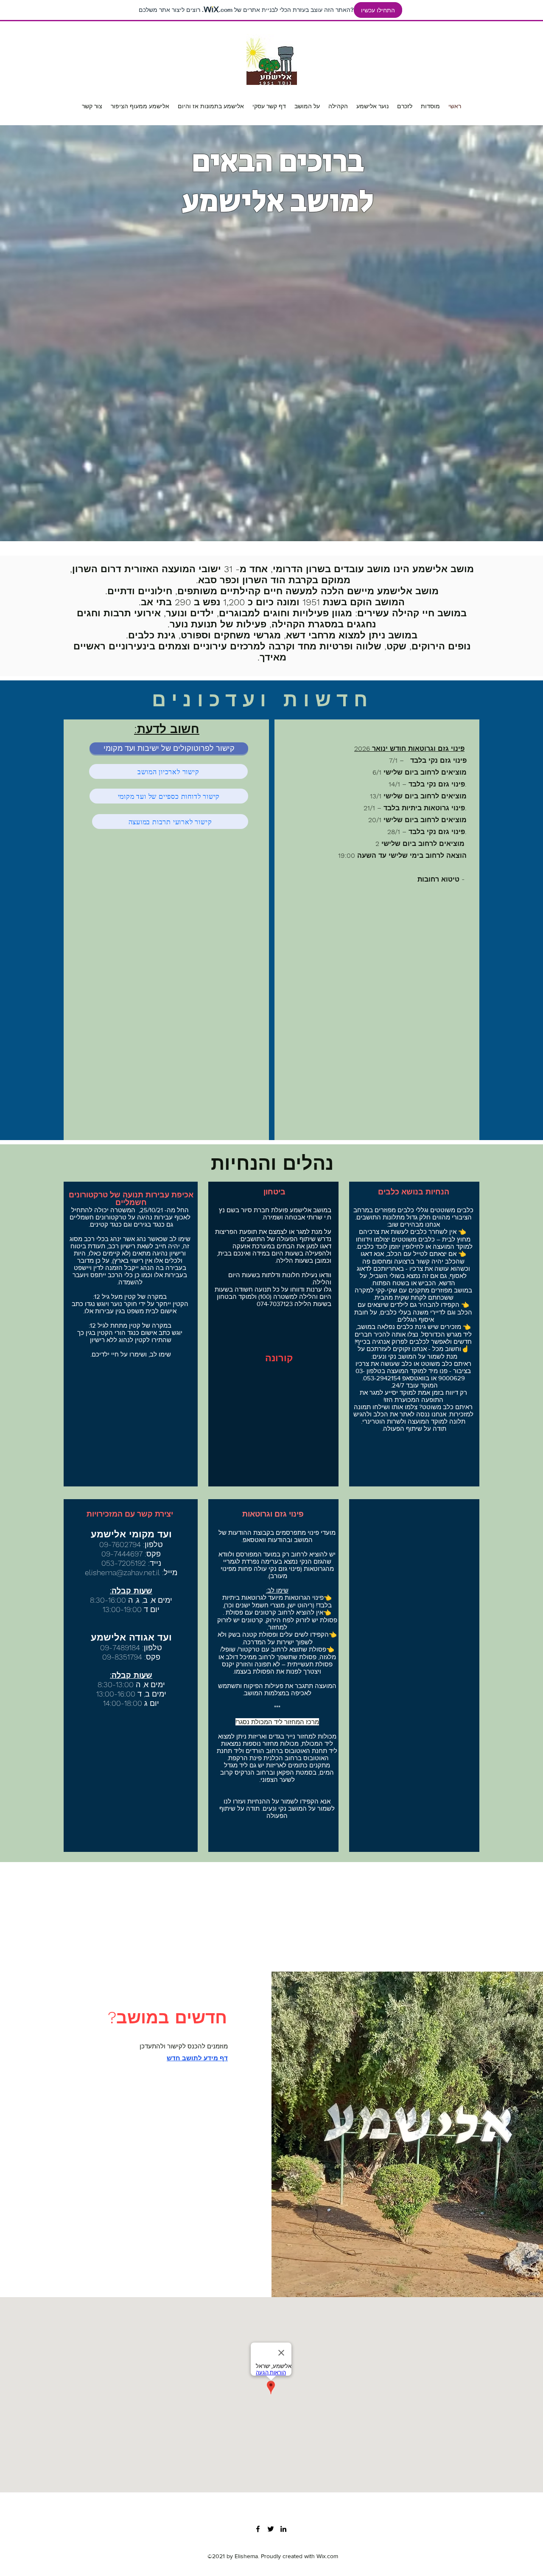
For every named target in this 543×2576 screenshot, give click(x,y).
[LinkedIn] (283, 2529)
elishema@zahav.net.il (122, 1572)
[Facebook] (258, 2529)
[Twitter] (271, 2529)
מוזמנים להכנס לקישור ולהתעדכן (184, 2046)
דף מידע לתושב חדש (197, 2058)
